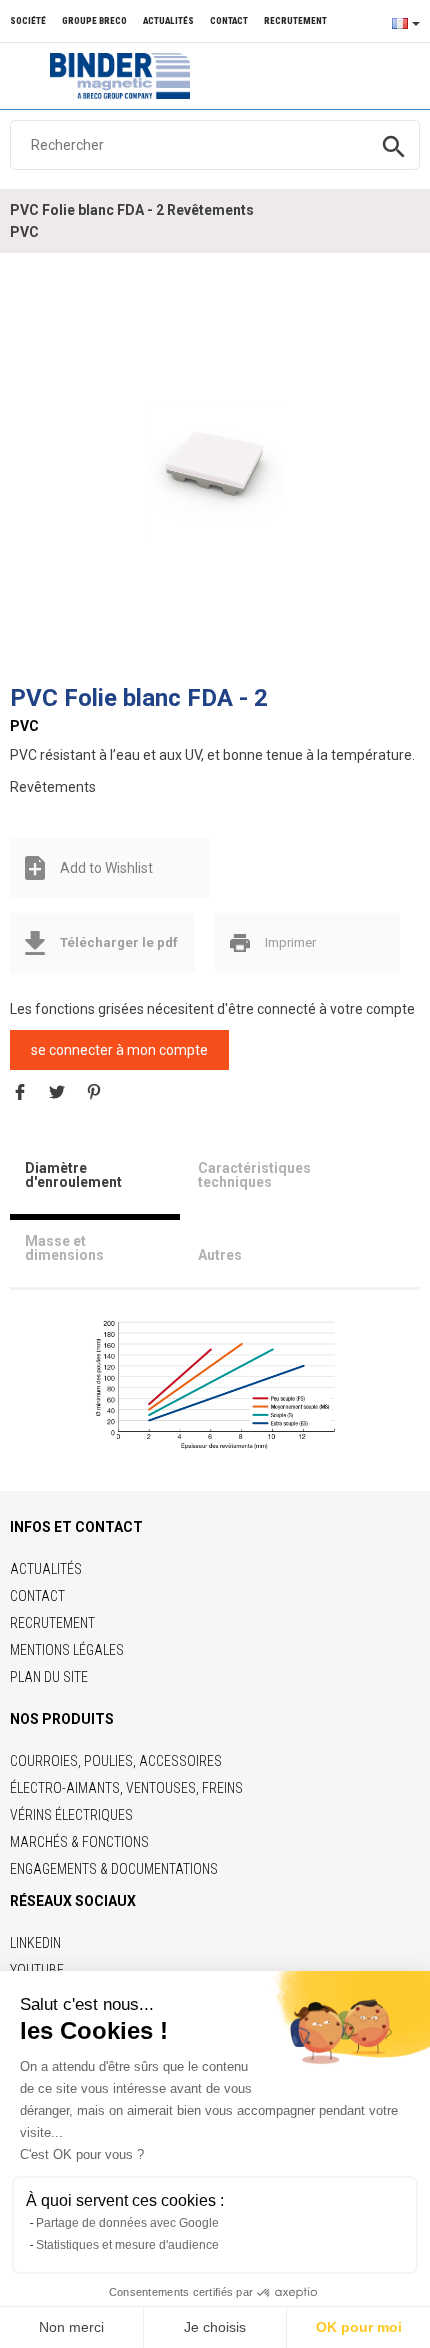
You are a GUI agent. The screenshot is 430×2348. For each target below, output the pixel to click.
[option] (215, 469)
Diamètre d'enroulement (73, 1175)
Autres (220, 1255)
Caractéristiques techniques (254, 1175)
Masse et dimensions (64, 1248)
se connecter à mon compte (119, 1050)
